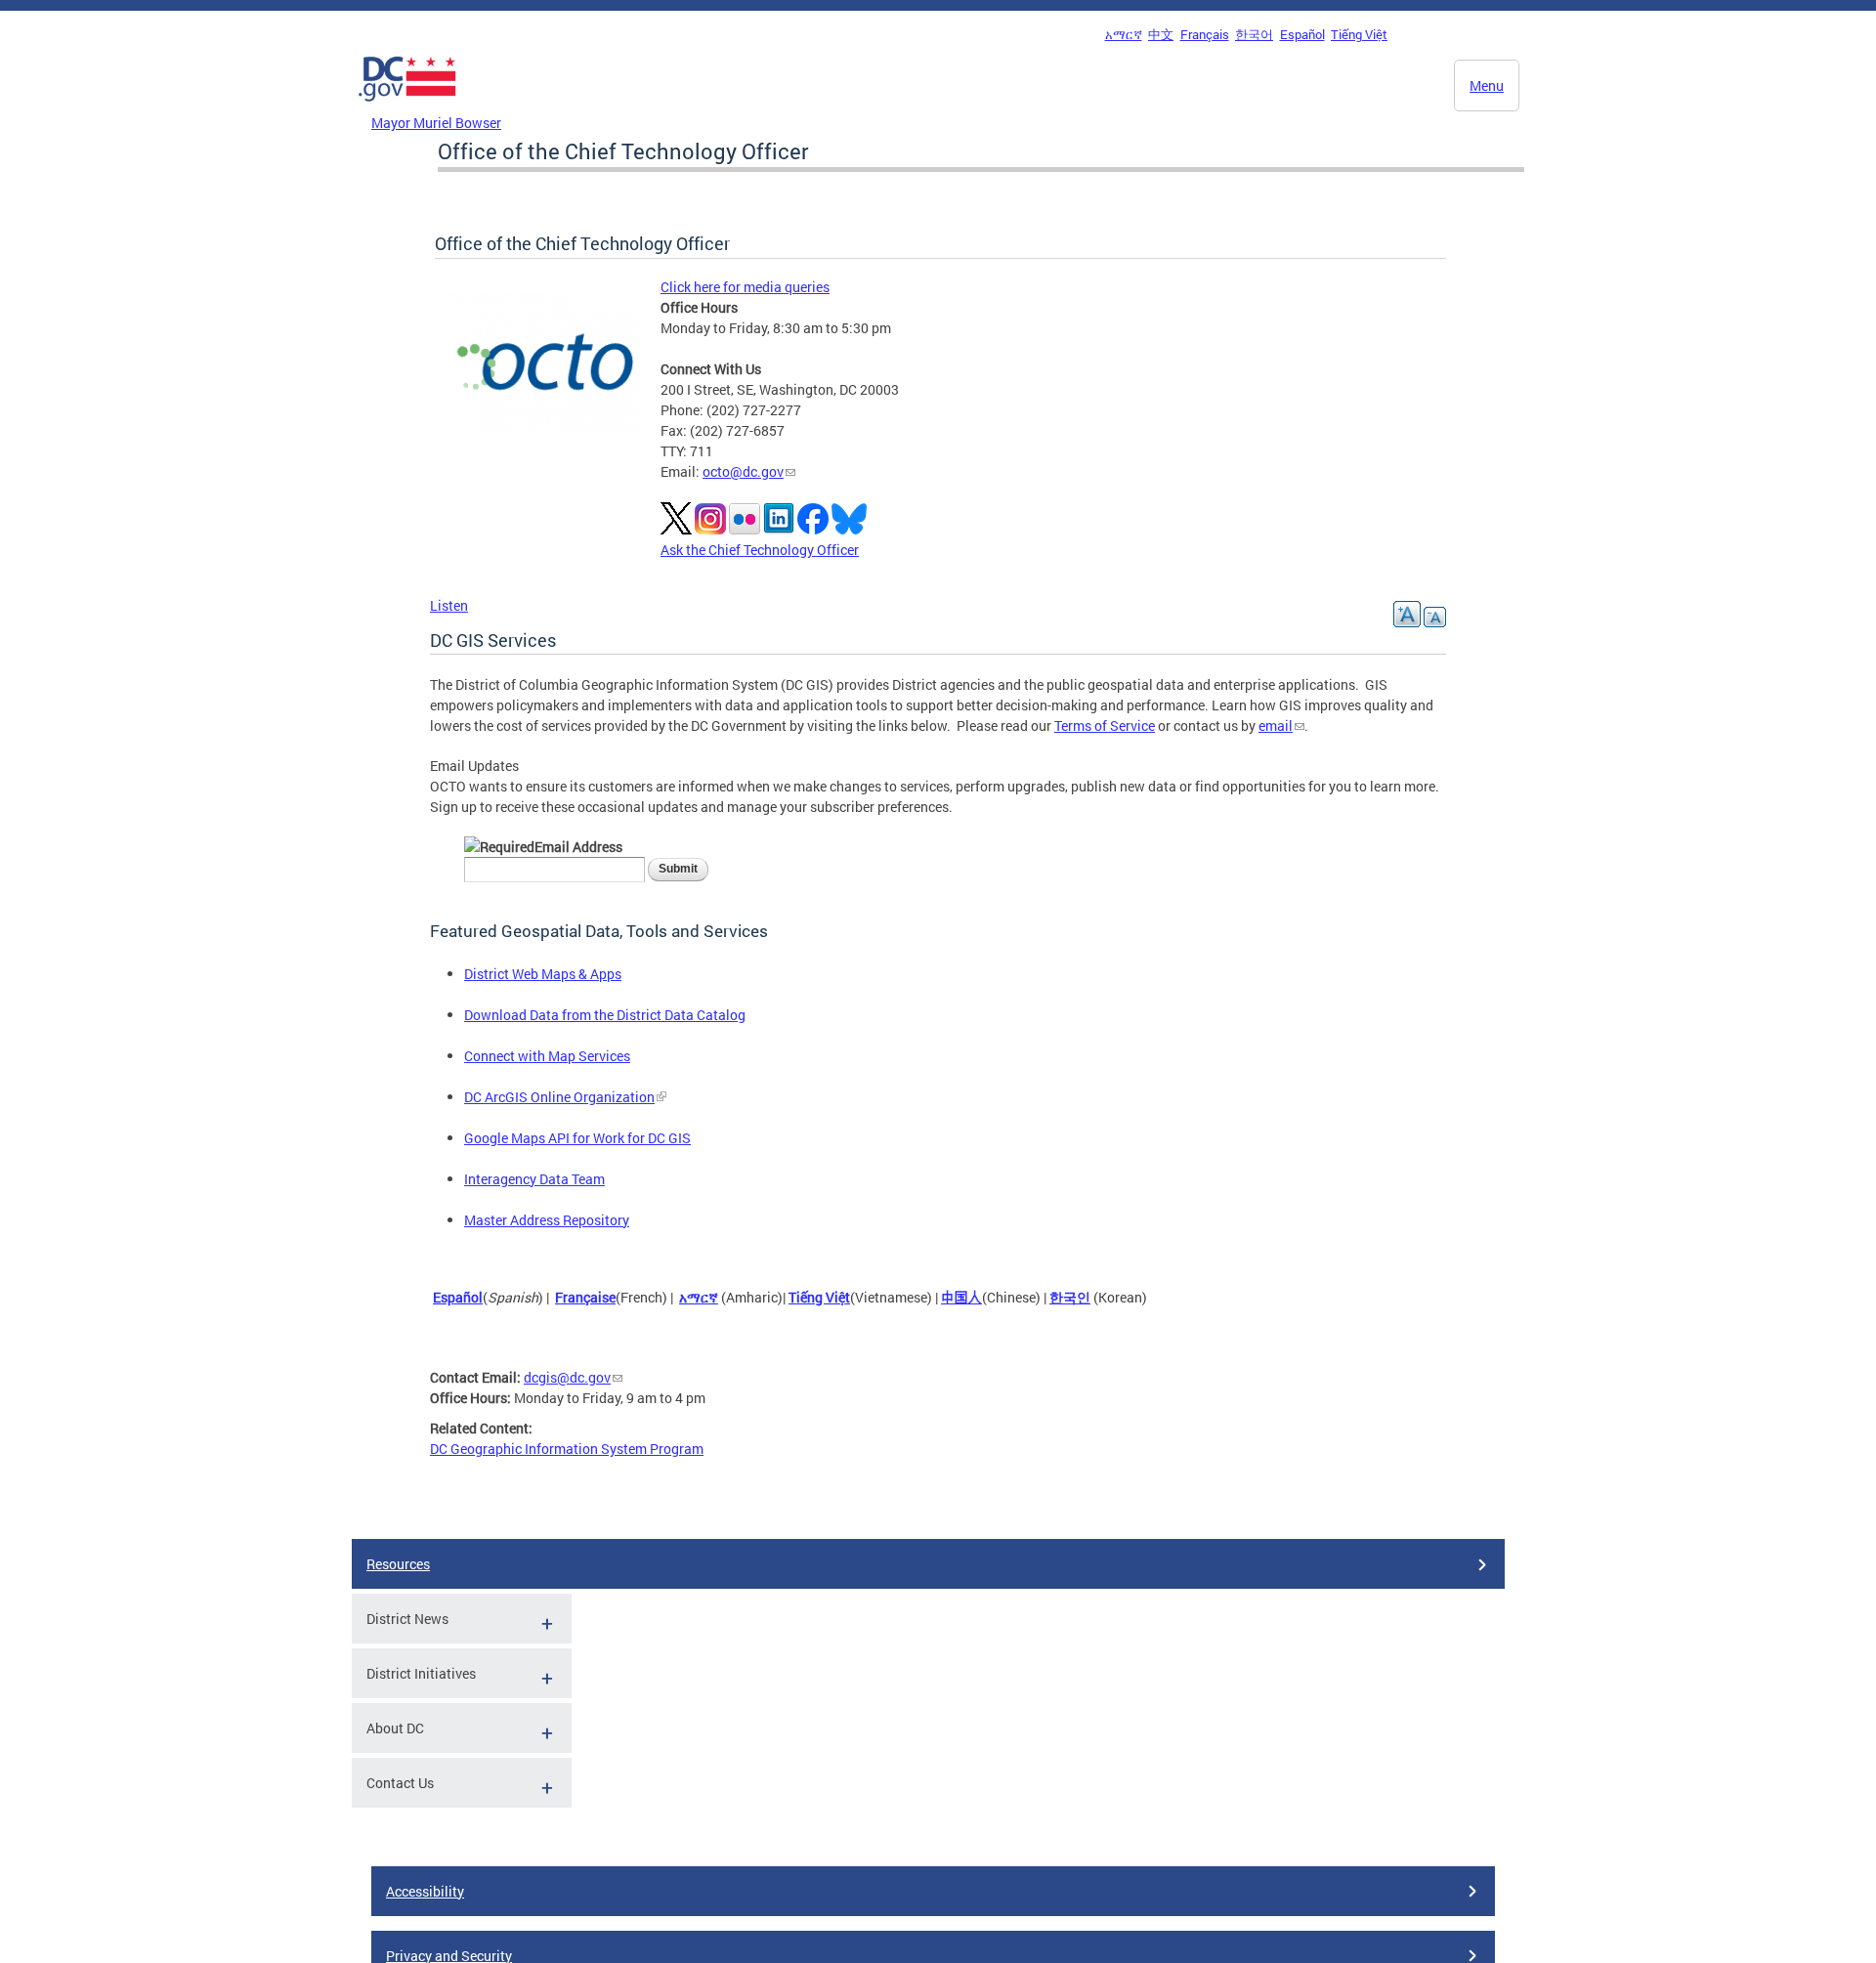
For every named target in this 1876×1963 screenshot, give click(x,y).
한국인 (1070, 1297)
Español (1302, 34)
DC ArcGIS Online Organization (559, 1097)
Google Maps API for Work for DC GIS (577, 1138)
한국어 (1254, 34)
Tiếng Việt (1359, 34)
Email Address (578, 847)
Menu (1487, 85)
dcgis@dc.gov (567, 1377)
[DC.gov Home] (407, 107)
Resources (398, 1564)
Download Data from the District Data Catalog (605, 1015)
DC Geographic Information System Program (567, 1449)
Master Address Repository (547, 1220)
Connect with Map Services (547, 1056)
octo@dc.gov (743, 471)
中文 (1161, 34)
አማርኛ (1124, 34)
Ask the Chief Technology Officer (760, 550)
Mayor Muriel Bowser (436, 123)
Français (1205, 34)
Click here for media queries (745, 287)
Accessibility (425, 1891)
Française (585, 1297)
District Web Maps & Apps (543, 974)
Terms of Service (1105, 725)
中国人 (961, 1297)
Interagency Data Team (534, 1179)
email (1276, 725)
